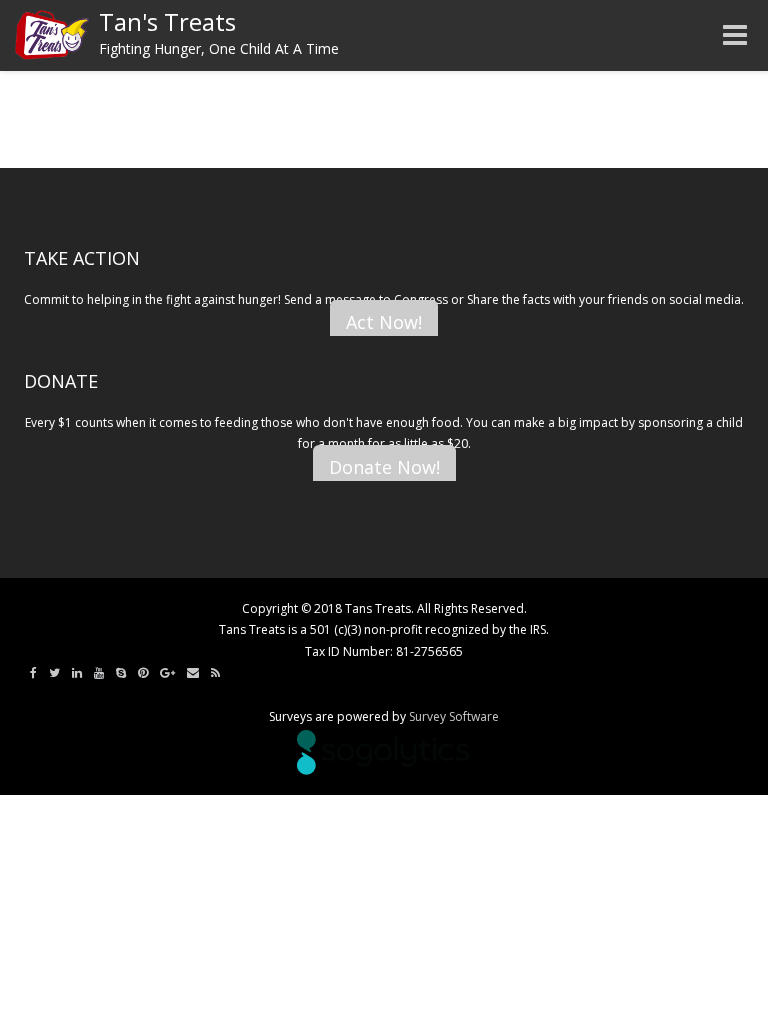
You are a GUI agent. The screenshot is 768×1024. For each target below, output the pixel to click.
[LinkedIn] (77, 673)
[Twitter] (54, 673)
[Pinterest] (143, 673)
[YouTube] (99, 673)
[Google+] (167, 673)
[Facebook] (33, 673)
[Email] (193, 673)
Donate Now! (384, 467)
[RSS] (215, 673)
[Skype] (121, 673)
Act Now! (384, 322)
